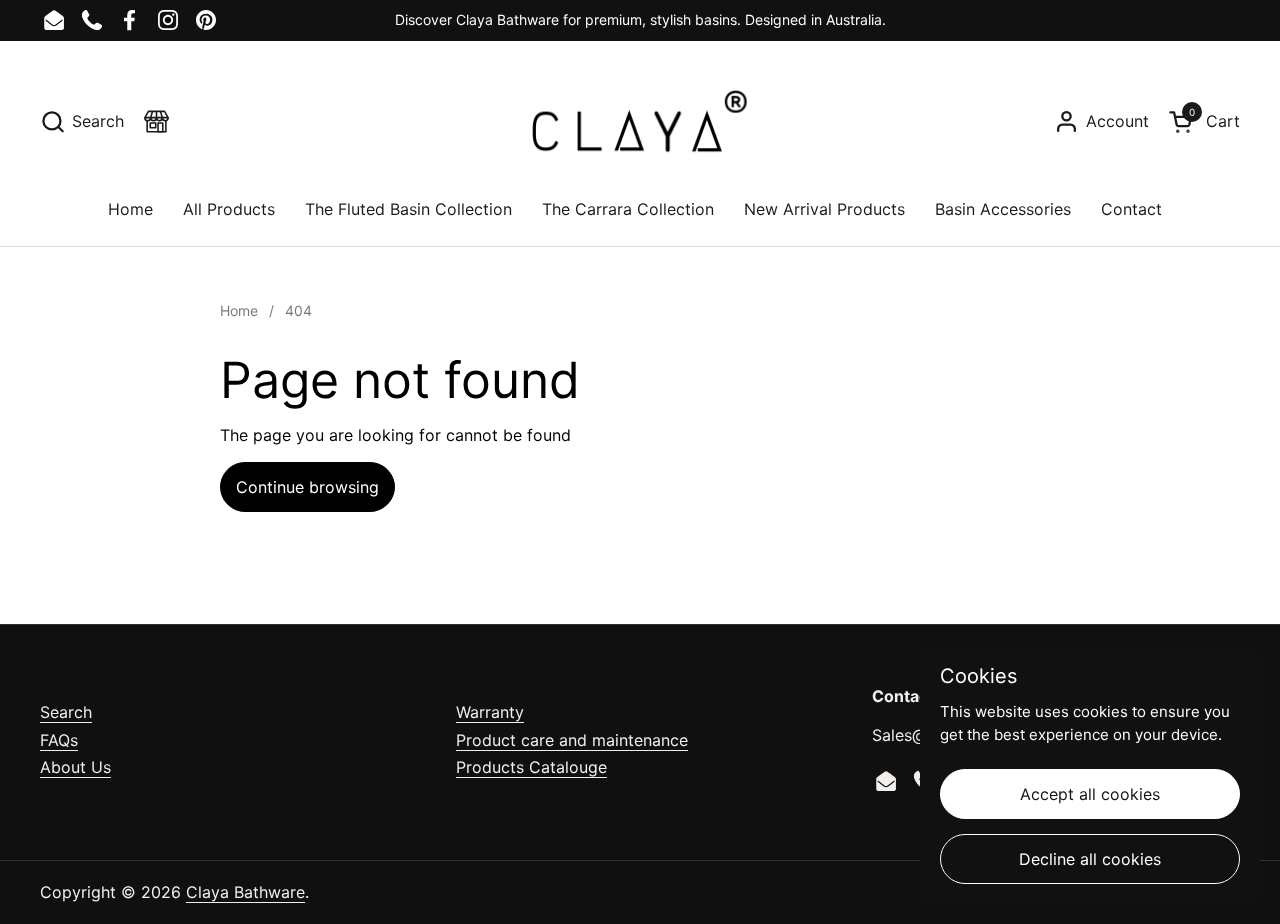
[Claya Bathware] (639, 121)
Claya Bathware (245, 892)
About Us (75, 767)
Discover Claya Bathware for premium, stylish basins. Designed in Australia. (640, 19)
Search (66, 712)
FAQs (59, 740)
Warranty (490, 712)
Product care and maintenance (572, 740)
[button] (82, 121)
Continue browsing (307, 487)
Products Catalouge (531, 767)
